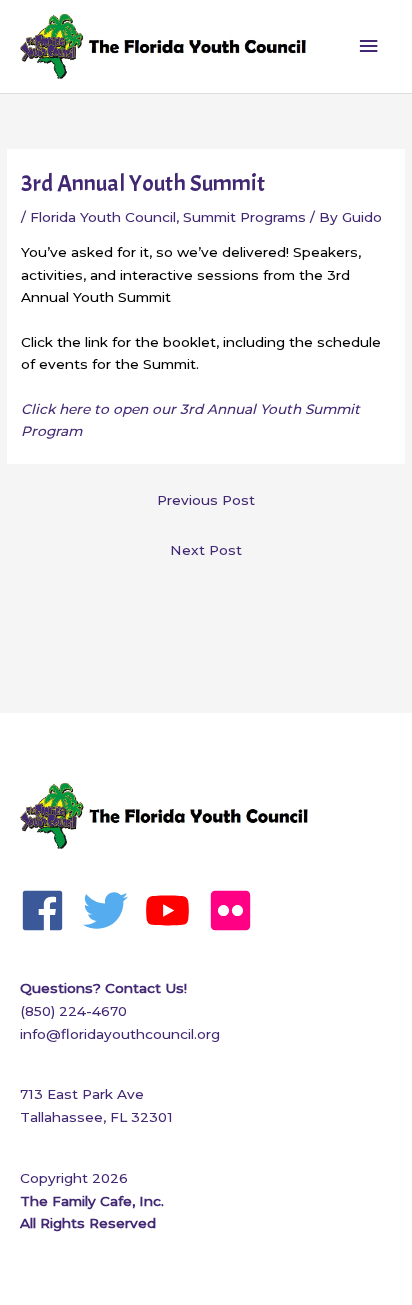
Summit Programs (244, 217)
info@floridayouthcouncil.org (120, 1034)
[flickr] (237, 910)
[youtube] (174, 910)
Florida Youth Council (103, 217)
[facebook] (49, 910)
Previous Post (206, 500)
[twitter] (112, 910)
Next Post (206, 550)
